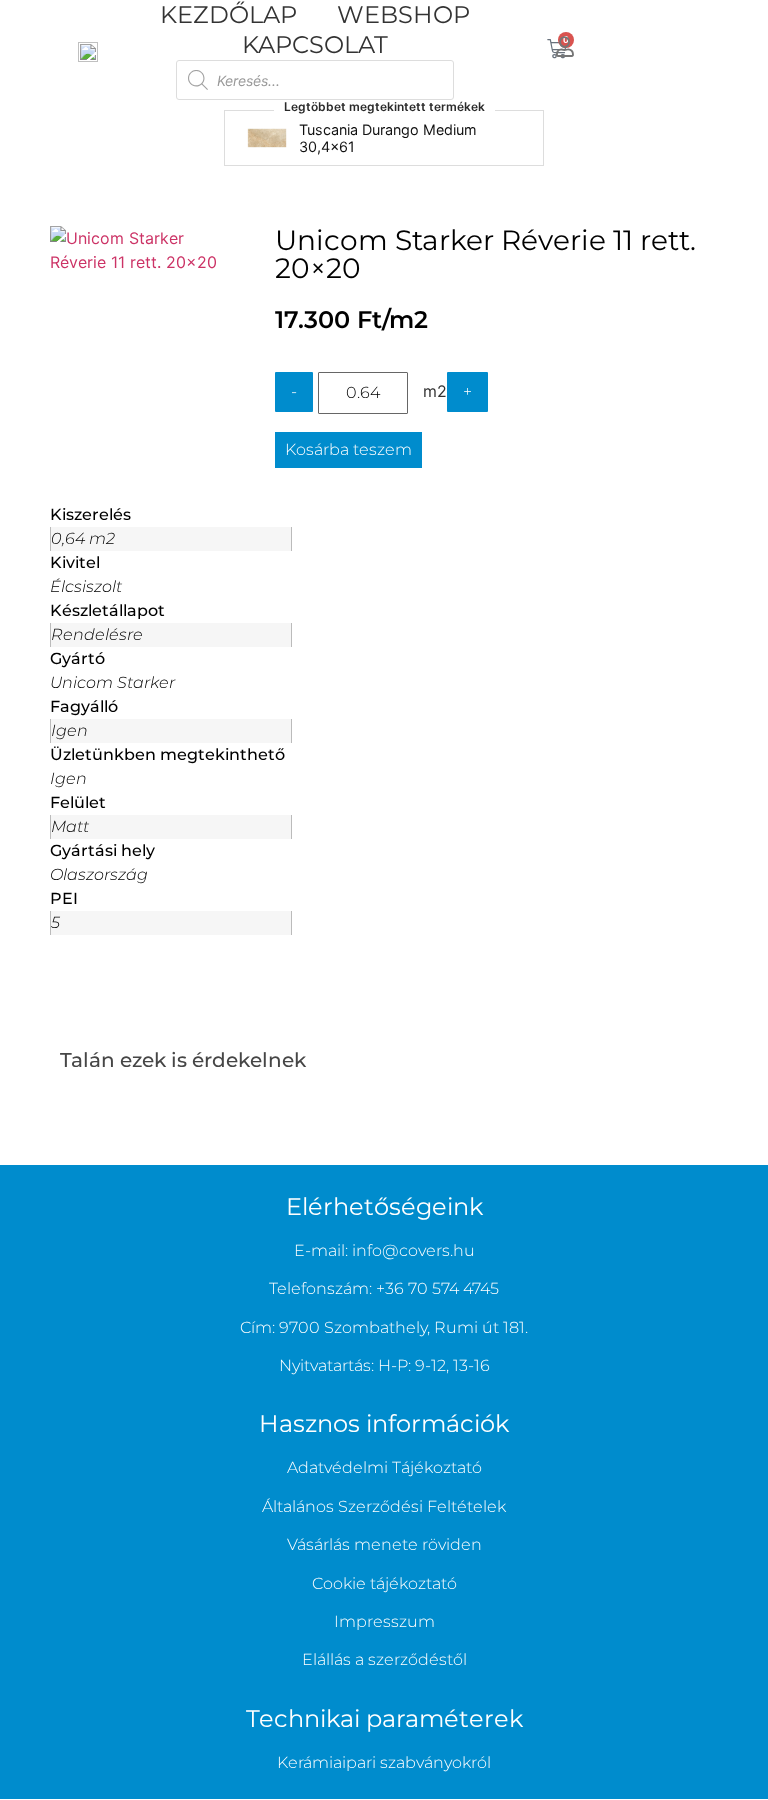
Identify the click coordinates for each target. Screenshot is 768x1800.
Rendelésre (97, 634)
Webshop (403, 14)
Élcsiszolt (86, 586)
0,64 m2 (83, 538)
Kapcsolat (315, 44)
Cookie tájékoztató (384, 1583)
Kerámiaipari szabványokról (384, 1762)
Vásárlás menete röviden (384, 1544)
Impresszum (384, 1621)
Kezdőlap (228, 14)
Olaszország (99, 874)
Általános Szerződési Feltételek (384, 1506)
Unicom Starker (112, 682)
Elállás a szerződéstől (384, 1659)
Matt (70, 826)
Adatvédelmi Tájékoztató (384, 1467)
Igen (69, 730)
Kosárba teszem (348, 449)
